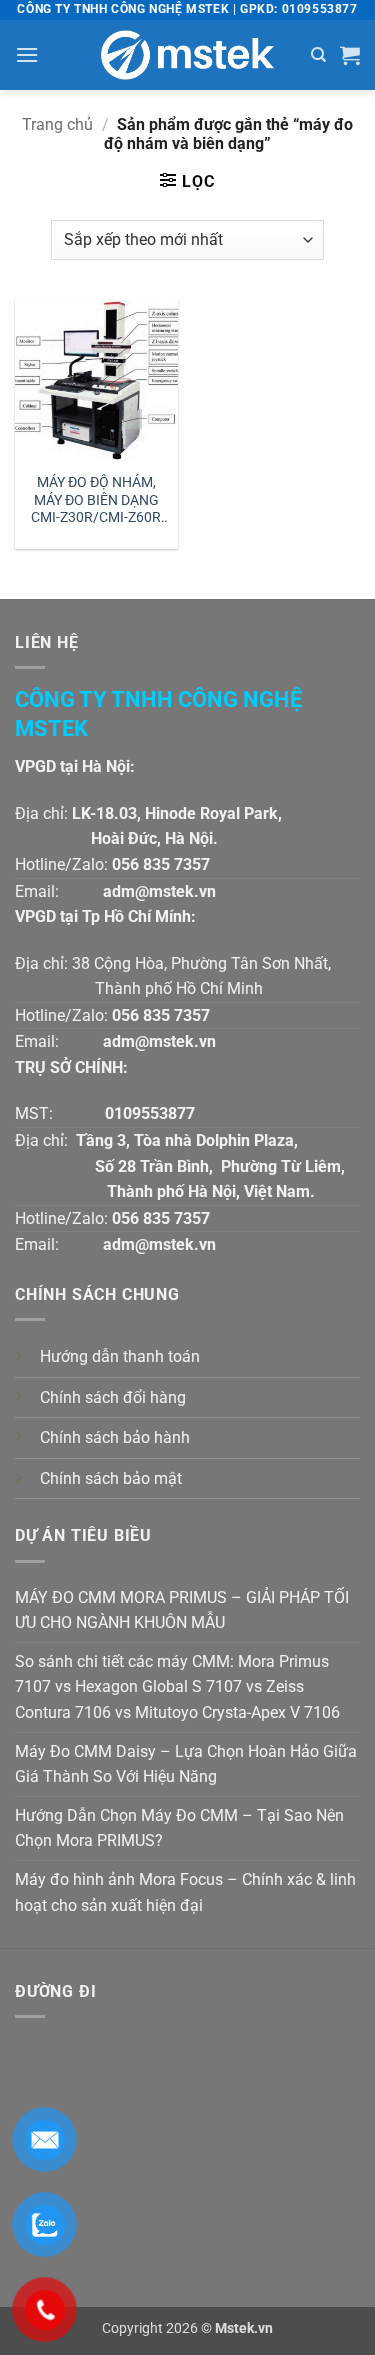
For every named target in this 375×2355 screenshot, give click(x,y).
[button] (27, 54)
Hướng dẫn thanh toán (120, 1356)
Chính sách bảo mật (111, 1478)
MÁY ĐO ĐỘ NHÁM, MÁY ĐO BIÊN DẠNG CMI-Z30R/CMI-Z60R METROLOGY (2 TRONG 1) (96, 501)
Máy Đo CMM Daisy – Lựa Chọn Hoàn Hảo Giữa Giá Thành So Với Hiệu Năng (186, 1764)
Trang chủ (57, 124)
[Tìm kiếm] (318, 55)
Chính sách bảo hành (115, 1437)
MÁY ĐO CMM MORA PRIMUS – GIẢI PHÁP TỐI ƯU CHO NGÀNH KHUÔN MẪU (182, 1610)
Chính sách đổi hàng (113, 1397)
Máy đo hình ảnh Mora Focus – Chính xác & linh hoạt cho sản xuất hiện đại (185, 1892)
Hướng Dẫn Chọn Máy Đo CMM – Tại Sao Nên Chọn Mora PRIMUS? (179, 1828)
